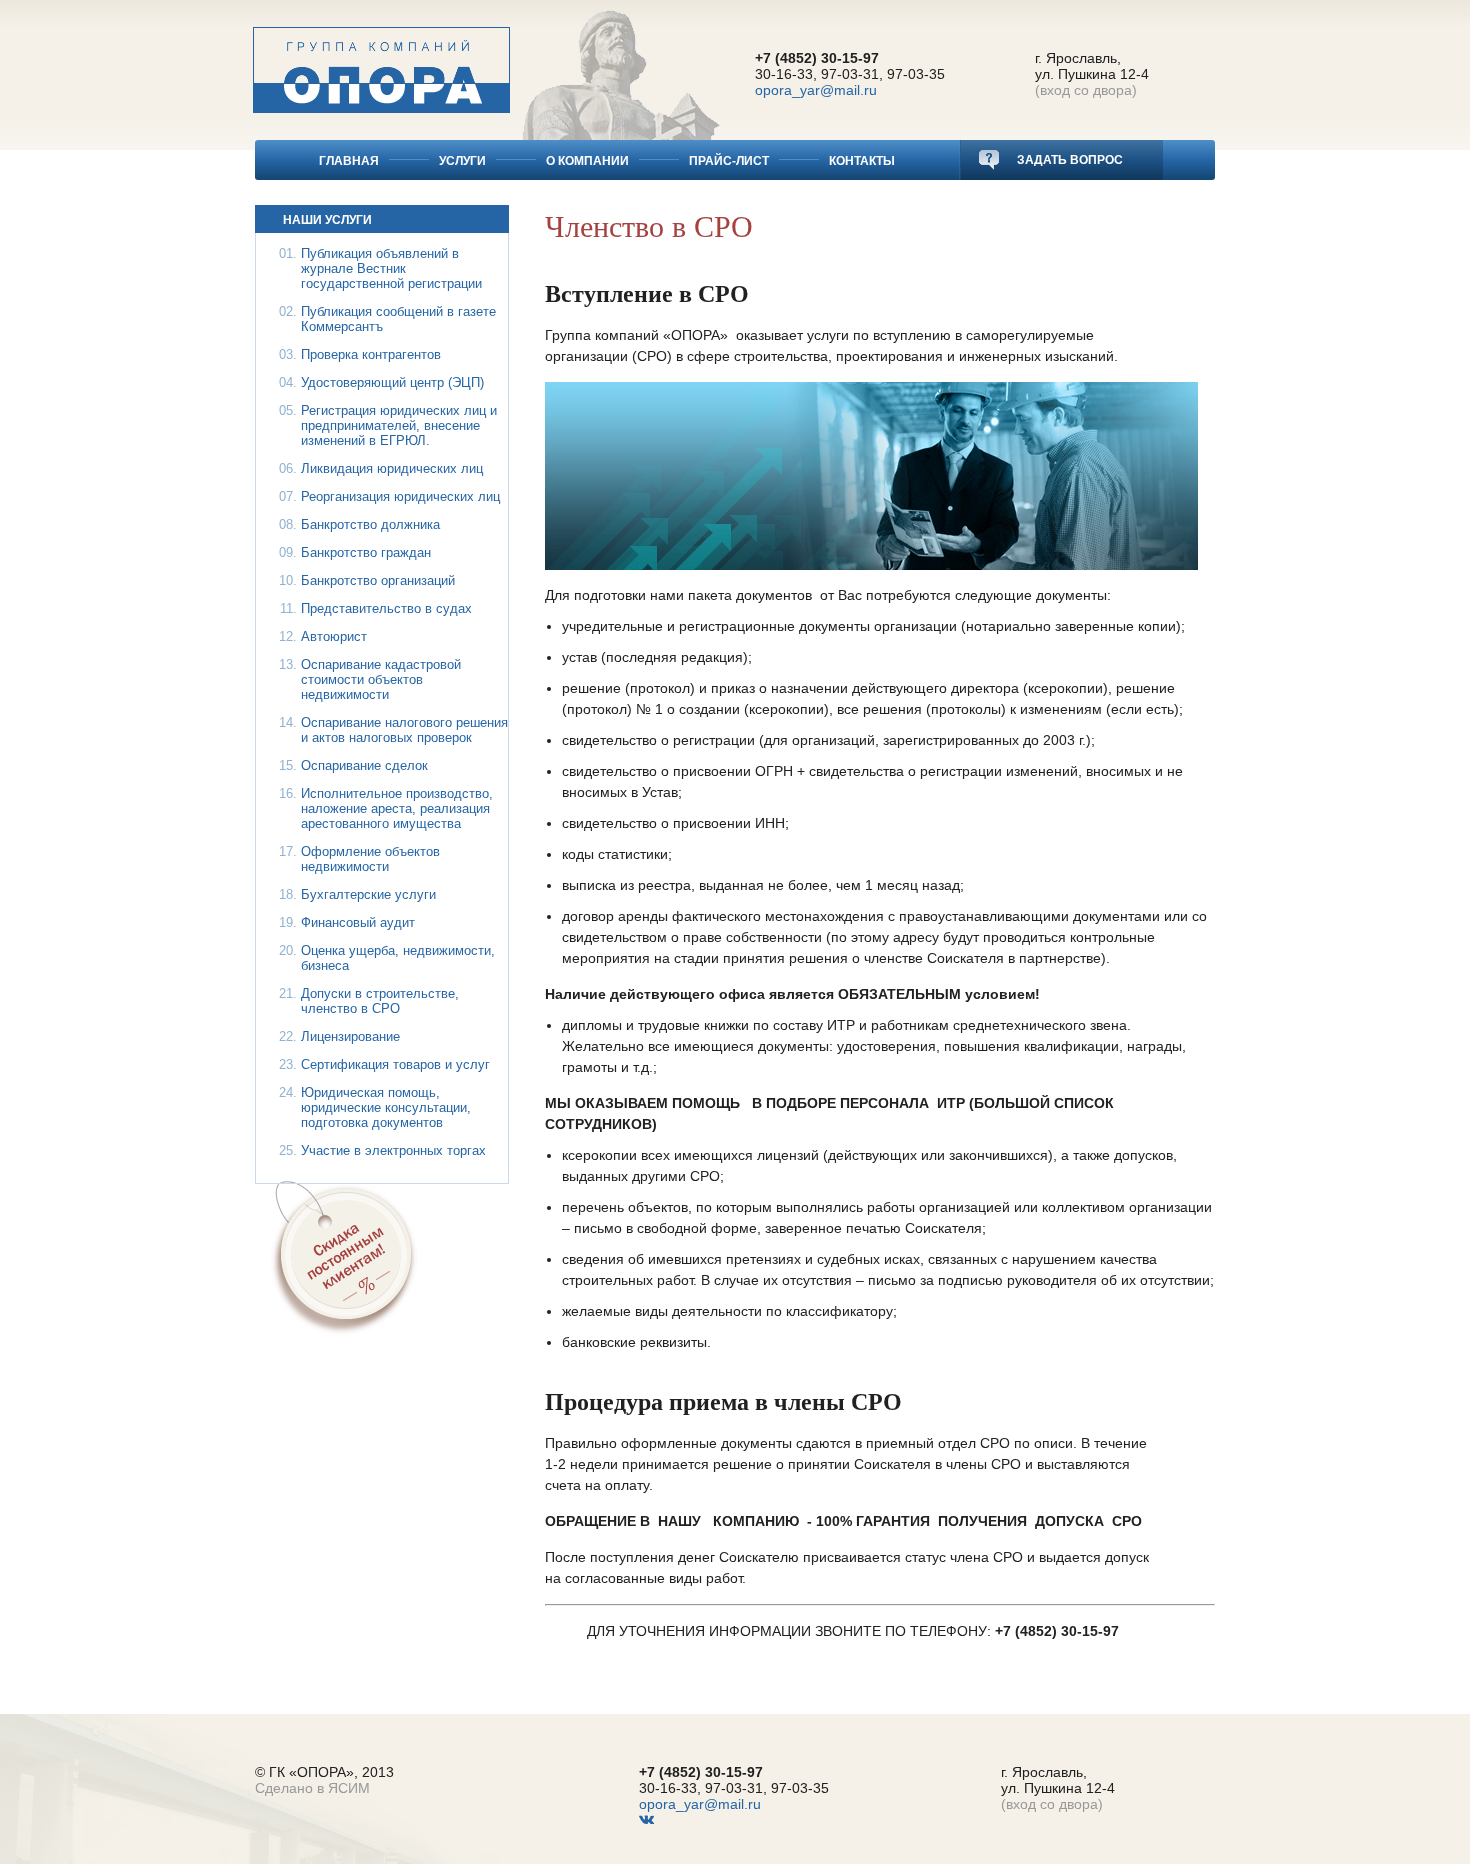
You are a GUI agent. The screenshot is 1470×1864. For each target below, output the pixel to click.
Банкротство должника (370, 524)
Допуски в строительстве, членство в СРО (380, 1001)
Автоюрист (334, 636)
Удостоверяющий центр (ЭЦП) (392, 382)
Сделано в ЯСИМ (312, 1788)
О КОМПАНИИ (587, 161)
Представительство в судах (386, 608)
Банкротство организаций (378, 580)
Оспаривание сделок (364, 765)
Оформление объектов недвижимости (370, 859)
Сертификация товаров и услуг (395, 1064)
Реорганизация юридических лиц (400, 496)
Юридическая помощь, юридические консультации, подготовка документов (386, 1107)
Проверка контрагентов (371, 354)
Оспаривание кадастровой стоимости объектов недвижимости (381, 679)
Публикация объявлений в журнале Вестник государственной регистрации (391, 268)
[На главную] (381, 56)
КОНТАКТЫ (862, 161)
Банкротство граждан (366, 552)
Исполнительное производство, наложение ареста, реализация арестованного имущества (397, 808)
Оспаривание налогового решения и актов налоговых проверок (404, 730)
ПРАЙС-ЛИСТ (729, 161)
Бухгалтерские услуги (368, 894)
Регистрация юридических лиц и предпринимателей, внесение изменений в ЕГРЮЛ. (399, 425)
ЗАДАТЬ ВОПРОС (1068, 160)
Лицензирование (350, 1036)
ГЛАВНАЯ (349, 161)
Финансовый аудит (358, 922)
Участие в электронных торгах (393, 1150)
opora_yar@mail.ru (816, 90)
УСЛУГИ (462, 161)
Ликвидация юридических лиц (392, 468)
